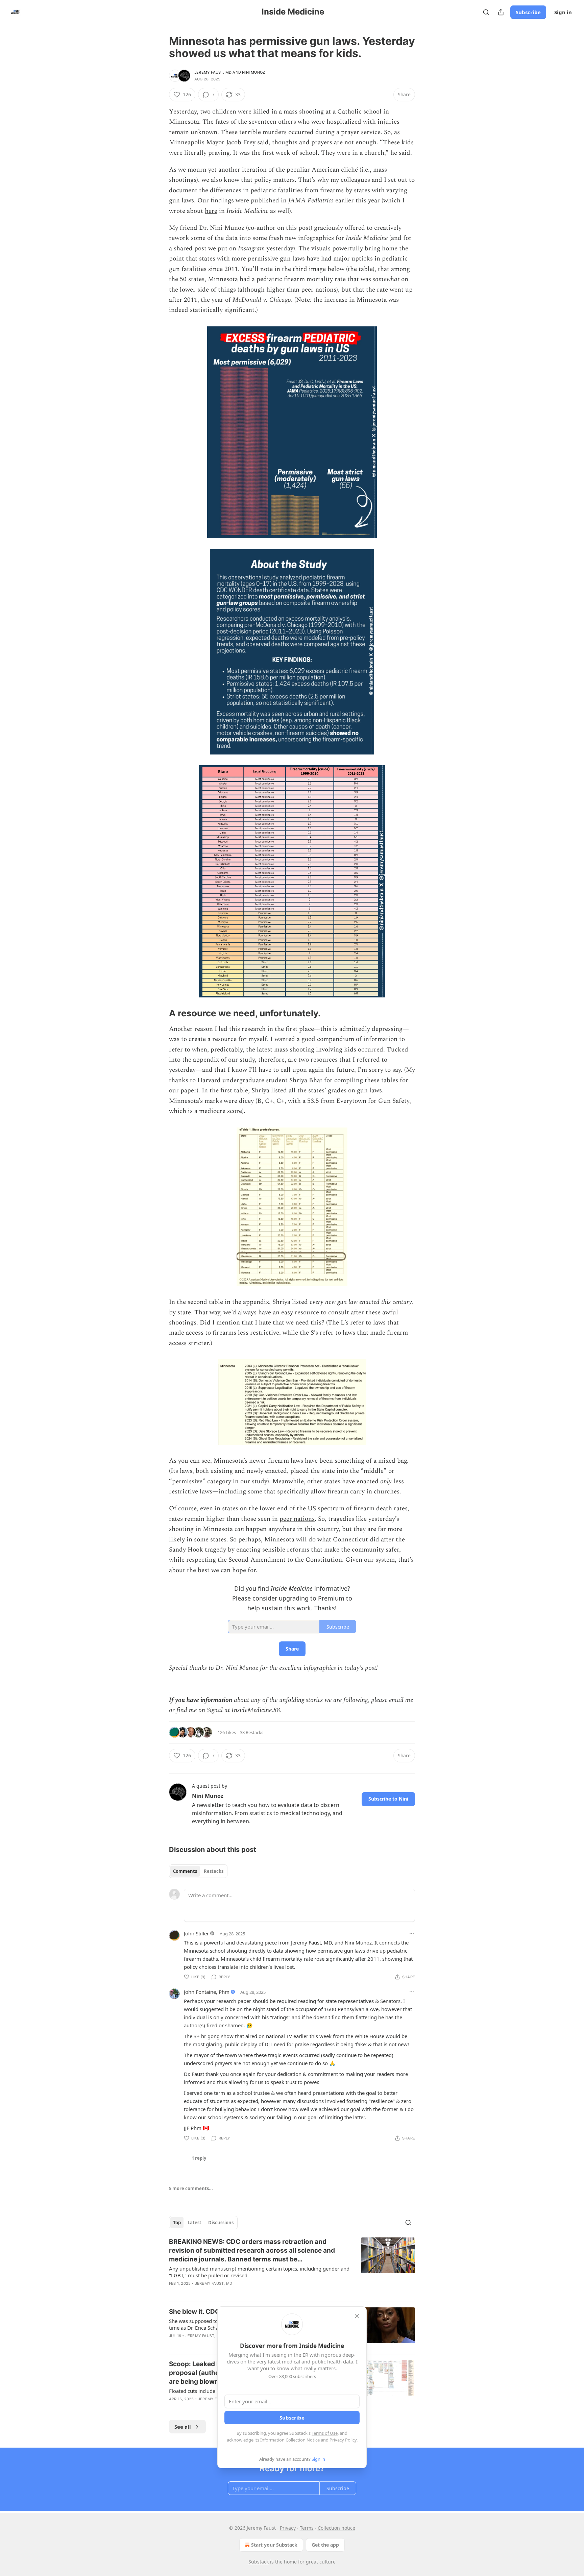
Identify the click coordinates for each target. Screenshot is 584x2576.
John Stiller (196, 1933)
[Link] (160, 1013)
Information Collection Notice (290, 2440)
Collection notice (336, 2528)
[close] (357, 2316)
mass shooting (304, 112)
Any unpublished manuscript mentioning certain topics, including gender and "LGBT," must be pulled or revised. (259, 2272)
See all (183, 2427)
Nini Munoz (253, 72)
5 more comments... (191, 2188)
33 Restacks (252, 1732)
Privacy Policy (343, 2440)
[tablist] (198, 1871)
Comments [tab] (185, 1871)
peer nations (297, 1519)
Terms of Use (325, 2433)
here (211, 211)
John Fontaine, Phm (207, 1992)
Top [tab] (177, 2223)
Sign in (563, 12)
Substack (259, 2562)
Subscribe (528, 12)
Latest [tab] (194, 2223)
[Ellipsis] (412, 1933)
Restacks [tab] (214, 1871)
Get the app (325, 2545)
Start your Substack (274, 2545)
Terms (307, 2528)
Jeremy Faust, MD (213, 72)
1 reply (199, 2158)
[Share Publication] (501, 12)
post (200, 249)
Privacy (288, 2528)
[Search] (486, 12)
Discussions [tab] (221, 2223)
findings (222, 201)
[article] (292, 2267)
